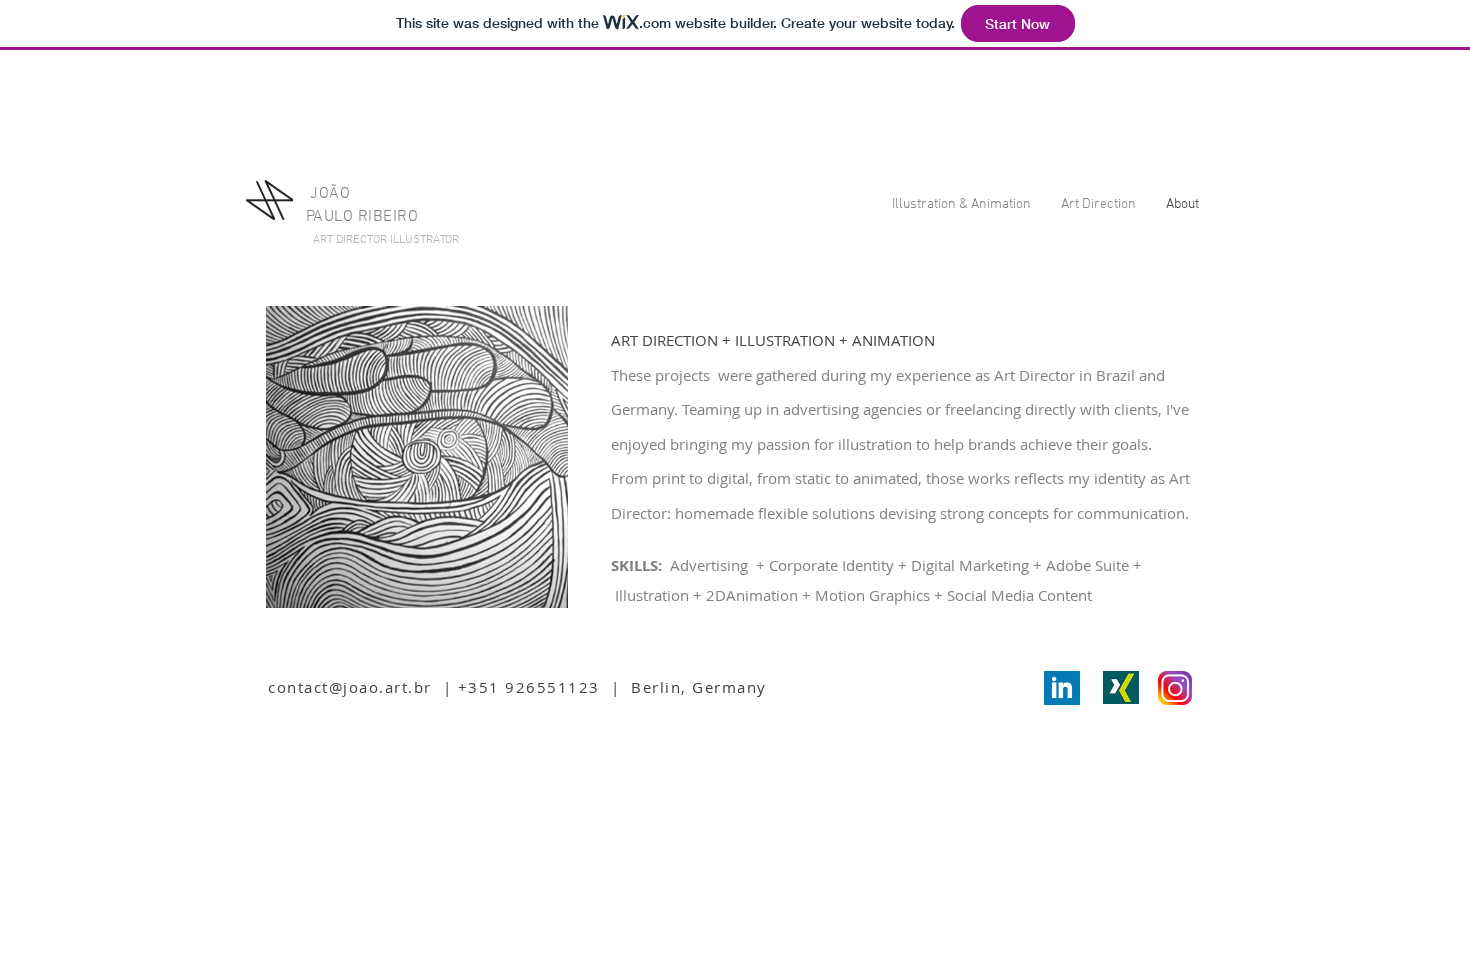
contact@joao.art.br (350, 687)
